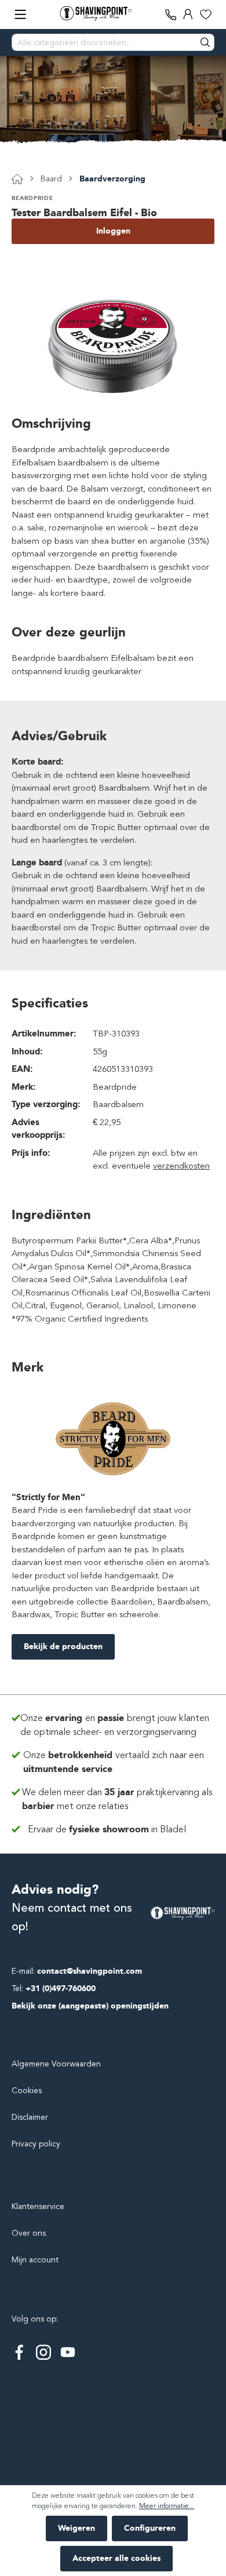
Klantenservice (38, 2206)
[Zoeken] (206, 42)
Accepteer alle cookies (116, 2558)
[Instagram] (43, 2352)
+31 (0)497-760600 (61, 1989)
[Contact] (171, 14)
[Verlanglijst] (206, 14)
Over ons (29, 2233)
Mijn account (35, 2260)
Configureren (150, 2528)
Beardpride (32, 198)
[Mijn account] (188, 14)
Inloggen (113, 231)
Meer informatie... (167, 2506)
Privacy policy (36, 2144)
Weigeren (76, 2528)
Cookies (27, 2091)
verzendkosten (181, 1166)
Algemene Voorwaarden (56, 2064)
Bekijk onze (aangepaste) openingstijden (90, 2006)
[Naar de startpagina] (96, 13)
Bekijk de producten (63, 1647)
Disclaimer (30, 2117)
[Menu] (20, 14)
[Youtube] (68, 2352)
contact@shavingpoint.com (90, 1971)
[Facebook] (19, 2352)
